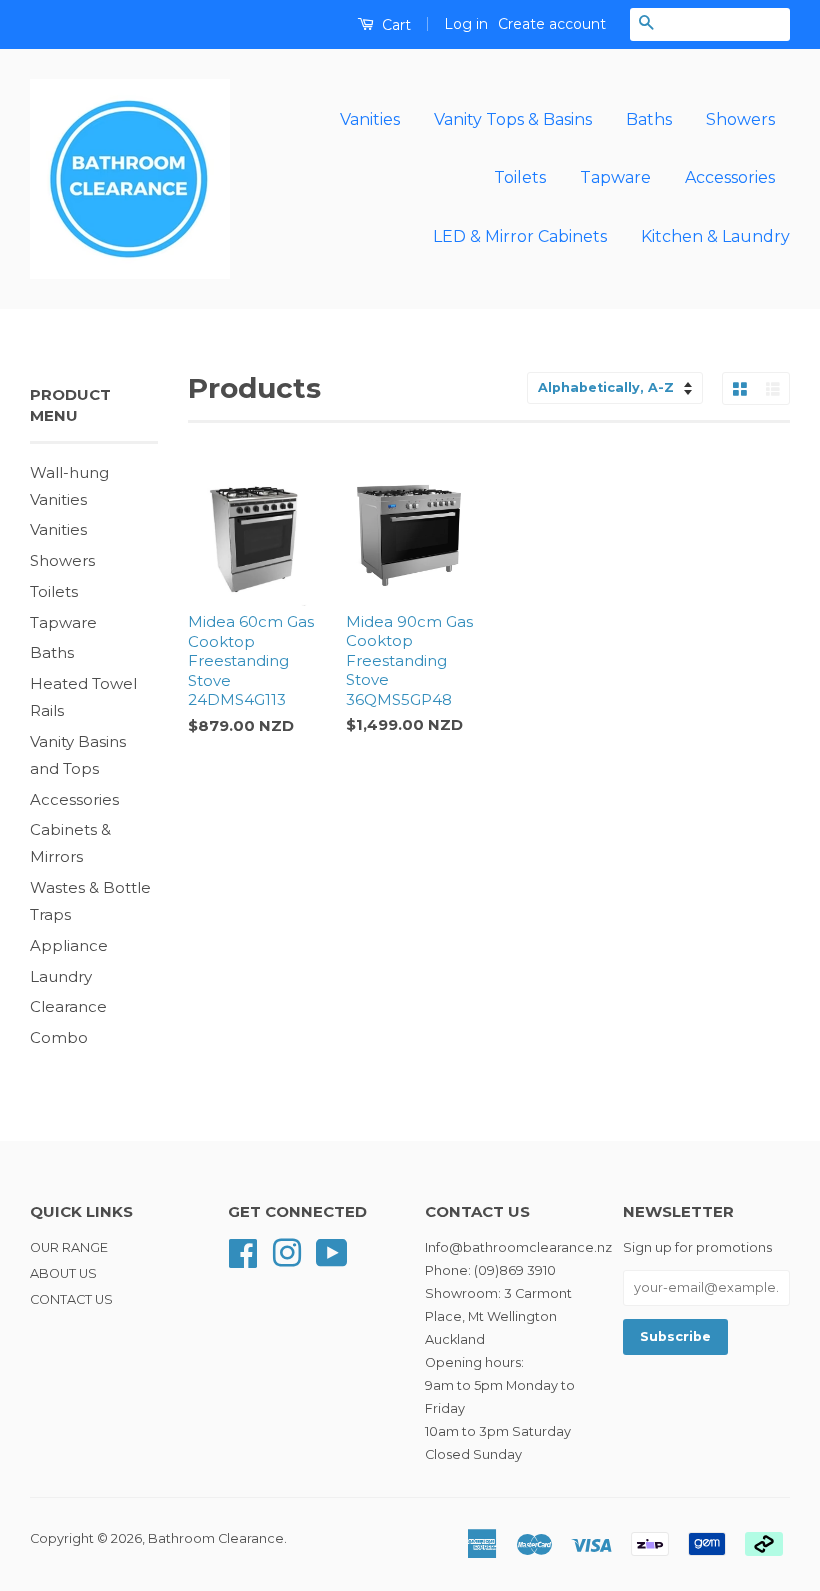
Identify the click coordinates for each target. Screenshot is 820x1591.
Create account (552, 24)
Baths (649, 119)
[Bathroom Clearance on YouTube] (332, 1251)
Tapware (615, 177)
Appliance (69, 945)
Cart (394, 25)
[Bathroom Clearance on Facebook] (243, 1251)
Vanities (370, 119)
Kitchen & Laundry (715, 236)
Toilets (520, 177)
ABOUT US (63, 1273)
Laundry (61, 976)
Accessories (730, 177)
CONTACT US (71, 1299)
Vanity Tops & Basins (513, 119)
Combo (59, 1037)
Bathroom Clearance (216, 1538)
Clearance (68, 1006)
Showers (740, 119)
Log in (466, 24)
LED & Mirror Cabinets (520, 236)
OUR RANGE (69, 1247)
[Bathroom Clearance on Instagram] (287, 1251)
